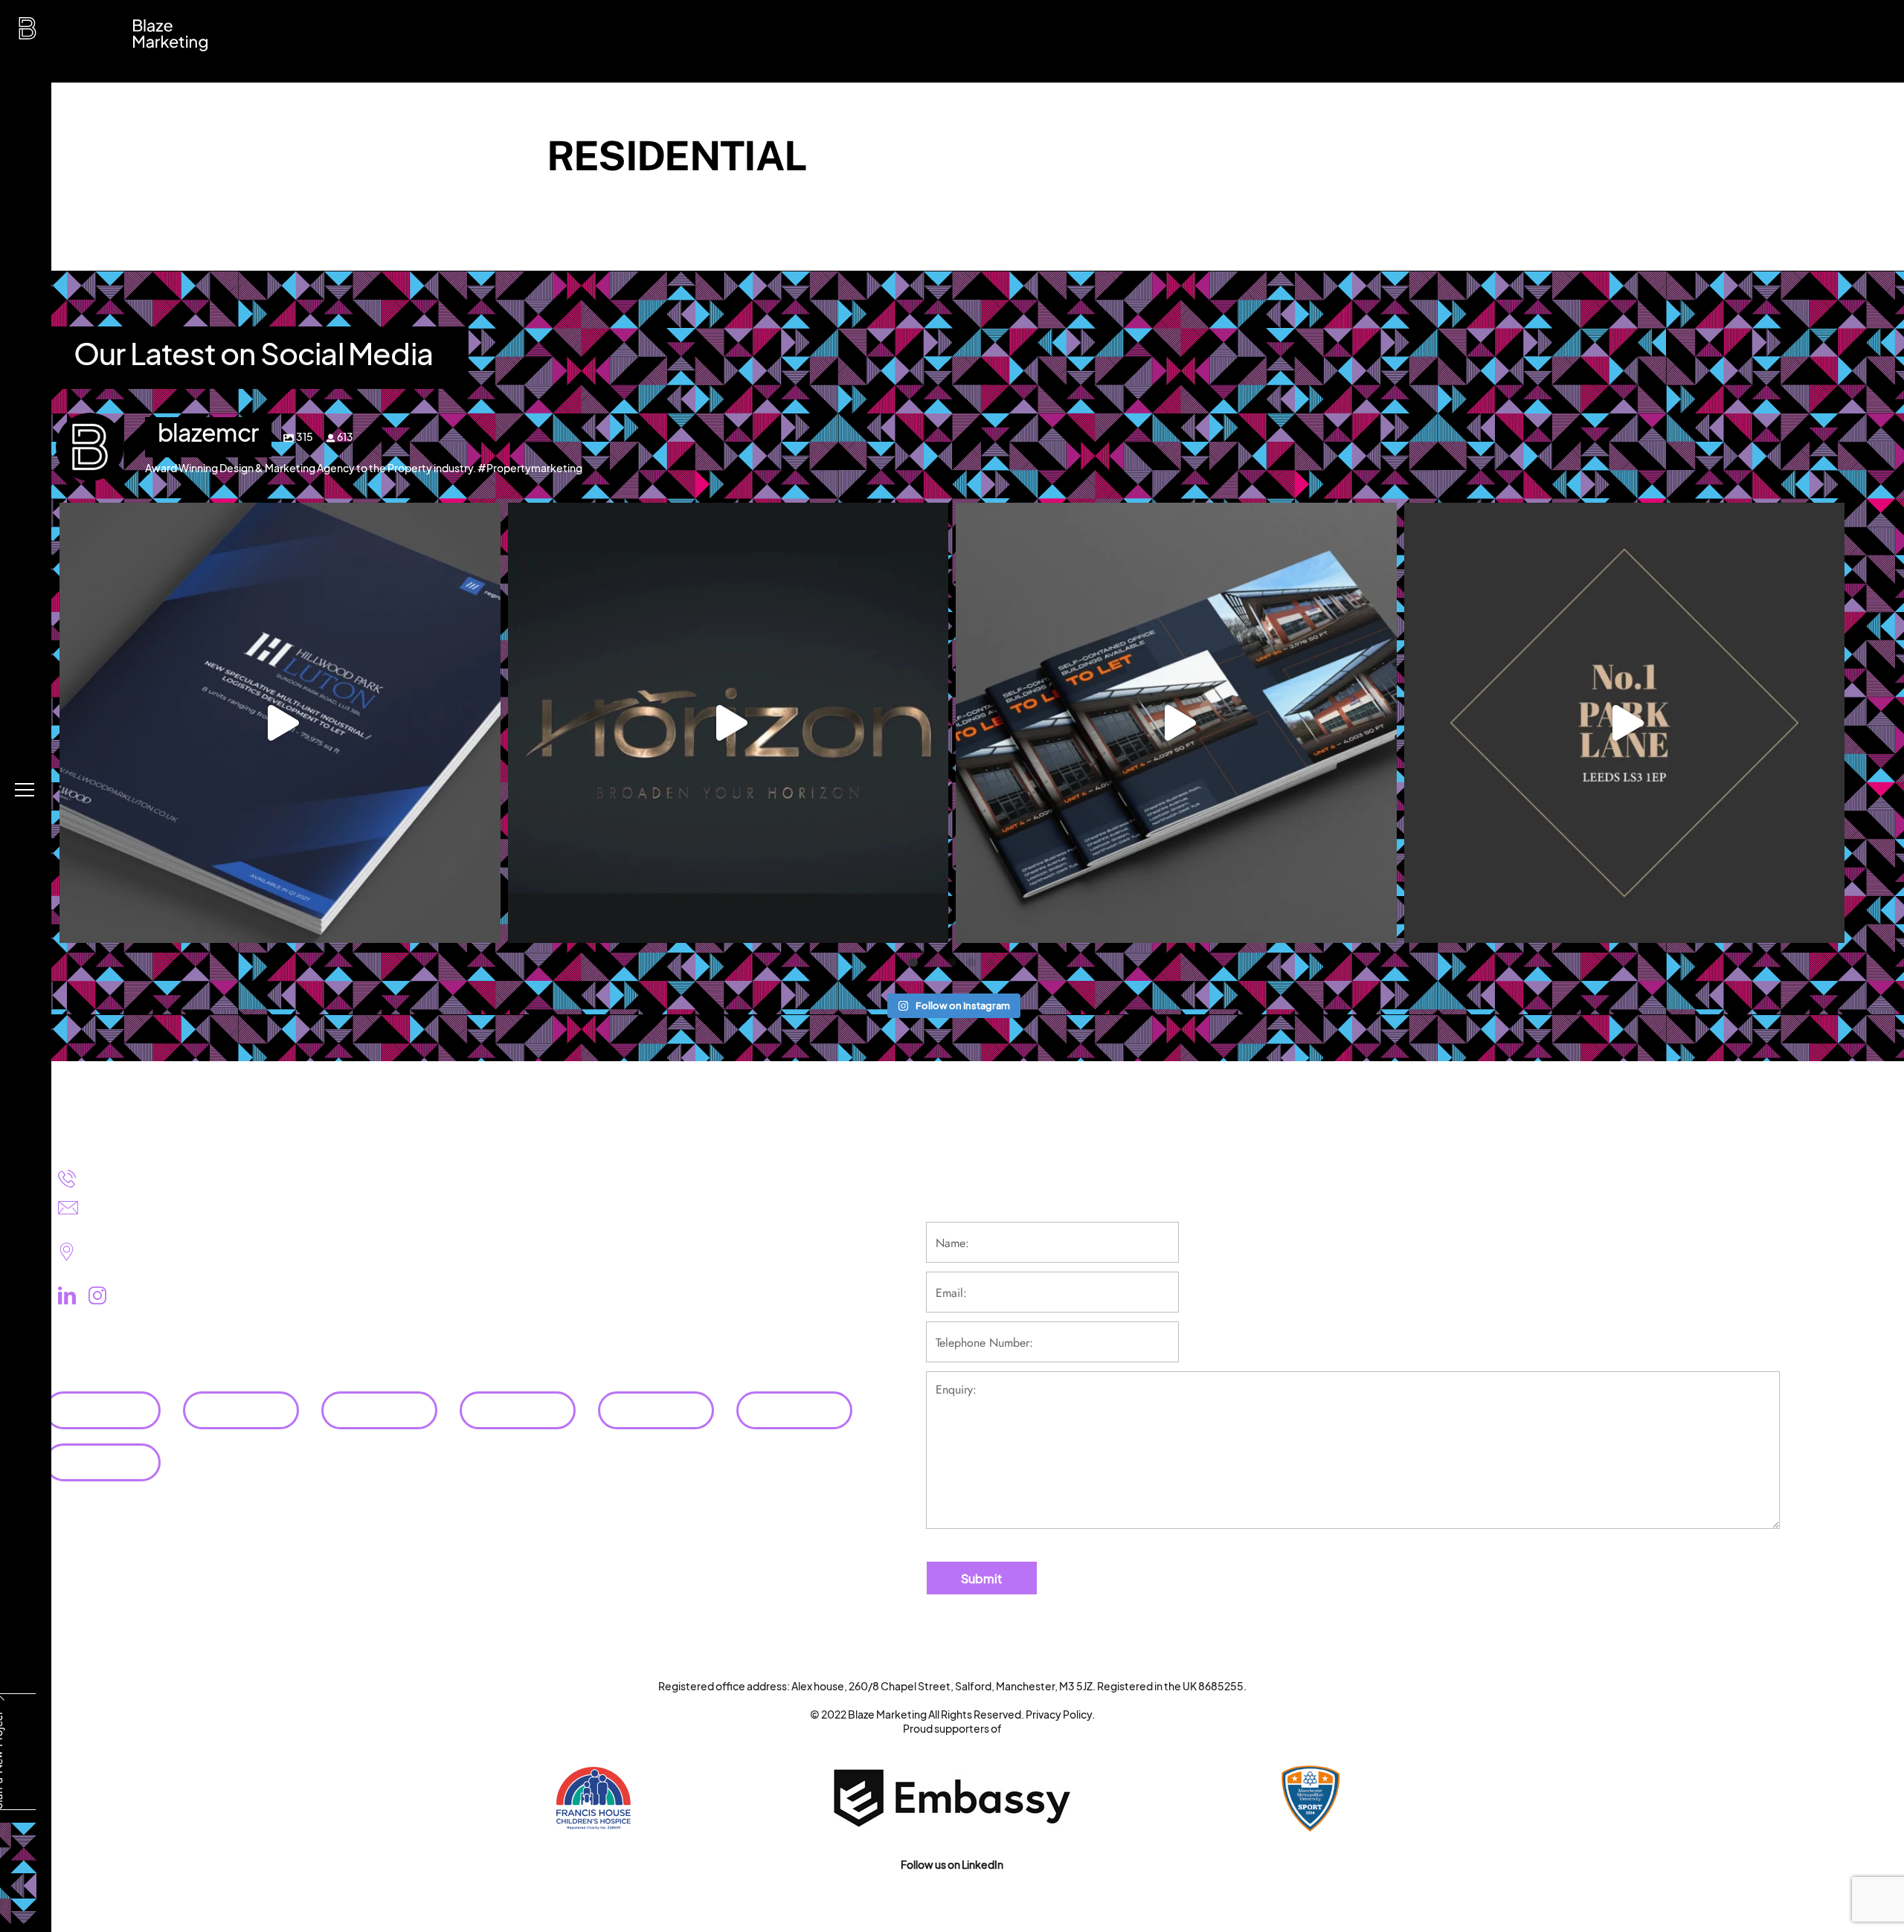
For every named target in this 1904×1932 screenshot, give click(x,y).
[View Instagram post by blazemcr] (486, 925)
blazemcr (280, 519)
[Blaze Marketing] (28, 32)
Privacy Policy (1059, 1714)
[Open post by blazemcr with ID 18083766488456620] (1625, 723)
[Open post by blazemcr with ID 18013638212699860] (729, 723)
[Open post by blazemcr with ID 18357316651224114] (1176, 723)
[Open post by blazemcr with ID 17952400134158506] (280, 723)
